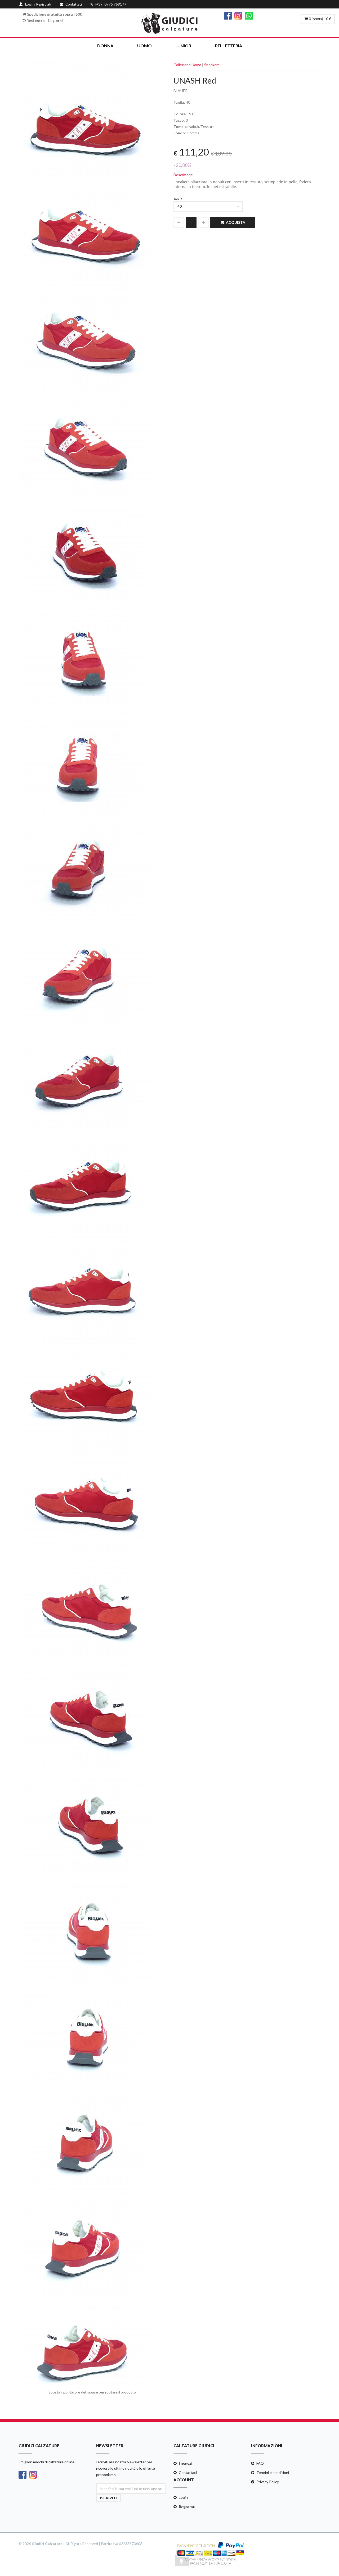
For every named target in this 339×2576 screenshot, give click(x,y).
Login (183, 2497)
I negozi (185, 2463)
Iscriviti (108, 2498)
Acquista (236, 222)
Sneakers (212, 65)
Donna (105, 46)
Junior (183, 46)
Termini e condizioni (273, 2472)
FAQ (260, 2463)
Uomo (144, 46)
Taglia (178, 199)
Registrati (187, 2507)
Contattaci (188, 2472)
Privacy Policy (268, 2482)
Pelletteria (229, 46)
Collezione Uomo (187, 65)
